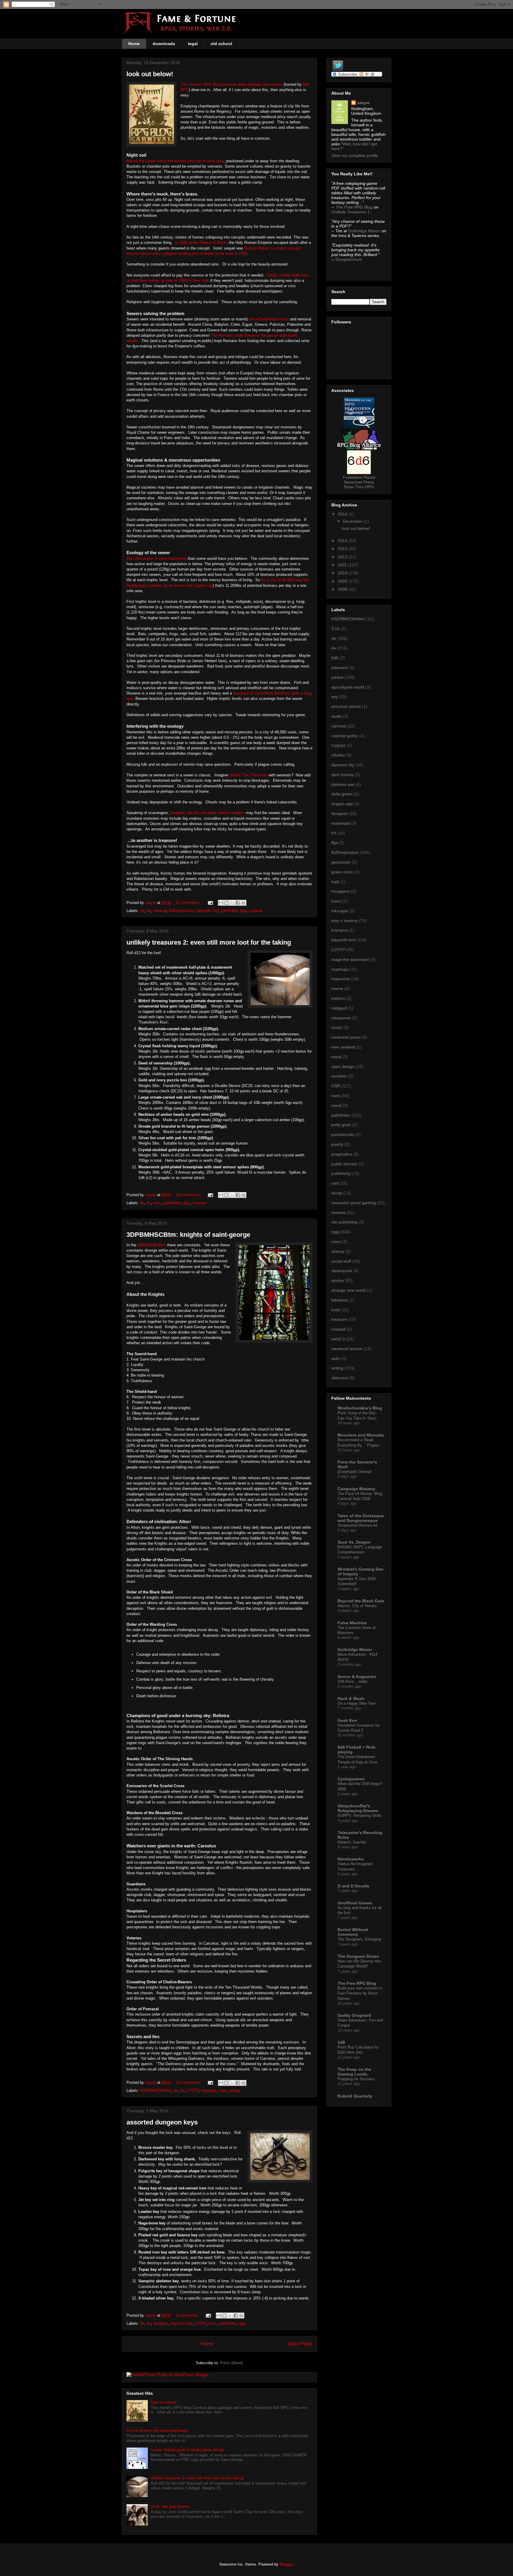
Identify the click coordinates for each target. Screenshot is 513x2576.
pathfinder (229, 911)
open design (343, 1067)
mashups (209, 2090)
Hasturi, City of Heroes (357, 1606)
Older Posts (300, 2344)
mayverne (341, 979)
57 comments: (189, 903)
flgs (335, 843)
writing (234, 2090)
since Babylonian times (269, 319)
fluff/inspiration (182, 911)
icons (336, 901)
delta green (342, 794)
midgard (339, 1008)
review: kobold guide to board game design (187, 2450)
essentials (341, 823)
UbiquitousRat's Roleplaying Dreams (358, 1808)
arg (334, 697)
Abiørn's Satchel (352, 1842)
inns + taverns (345, 921)
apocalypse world (348, 687)
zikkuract (340, 1378)
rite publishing (344, 1222)
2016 (343, 514)
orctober (339, 1076)
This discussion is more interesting (157, 558)
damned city (343, 765)
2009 (343, 581)
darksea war (343, 784)
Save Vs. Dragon (354, 1542)
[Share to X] (232, 903)
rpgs (244, 911)
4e (149, 911)
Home (134, 44)
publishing (341, 1173)
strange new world (349, 1290)
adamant (340, 668)
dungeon (160, 2323)
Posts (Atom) (231, 2363)
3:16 (335, 629)
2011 (343, 565)
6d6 (335, 658)
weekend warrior (347, 1349)
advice (337, 677)
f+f (334, 833)
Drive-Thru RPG (359, 487)
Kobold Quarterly (355, 2096)
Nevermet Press (359, 482)
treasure (200, 1203)
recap (337, 1193)
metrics (338, 998)
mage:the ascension (350, 959)
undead (256, 911)
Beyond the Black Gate (361, 1601)
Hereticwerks (351, 1859)
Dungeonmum (349, 259)
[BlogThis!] (227, 903)
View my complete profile (355, 155)
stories (338, 1280)
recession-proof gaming (354, 1203)
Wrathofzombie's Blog (360, 1408)
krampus (339, 930)
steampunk (342, 1271)
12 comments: (189, 2082)
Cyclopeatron (351, 1779)
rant (335, 1183)
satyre (363, 103)
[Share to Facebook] (238, 903)
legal (193, 44)
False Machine (352, 1623)
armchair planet (346, 706)
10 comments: (189, 1195)
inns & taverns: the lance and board (157, 2430)
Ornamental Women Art (358, 1525)
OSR (336, 1086)
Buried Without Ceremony (353, 1932)
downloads (164, 44)
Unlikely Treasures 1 (350, 212)
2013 (343, 549)
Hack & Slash (351, 1698)
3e (142, 911)
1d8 (341, 2042)
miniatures (341, 1018)
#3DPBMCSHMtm (156, 2090)
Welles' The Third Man (248, 775)
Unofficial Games (355, 1903)
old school (221, 44)
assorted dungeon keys (162, 2122)
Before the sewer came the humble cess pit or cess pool (175, 161)
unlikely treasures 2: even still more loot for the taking (209, 942)
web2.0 (338, 1339)
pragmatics (342, 1154)
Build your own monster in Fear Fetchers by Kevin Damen (360, 1993)
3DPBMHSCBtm (152, 1245)
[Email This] (221, 903)
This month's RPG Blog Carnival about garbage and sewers (231, 84)
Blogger (286, 2564)
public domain (344, 1164)
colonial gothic (345, 736)
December (353, 521)
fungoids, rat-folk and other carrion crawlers (208, 813)
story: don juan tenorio (170, 2506)
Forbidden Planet (359, 477)
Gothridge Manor (364, 231)
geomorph (341, 862)
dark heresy (342, 775)
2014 (343, 541)
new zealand (343, 1047)
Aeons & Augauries (357, 1676)
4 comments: (188, 2315)
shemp (338, 1251)
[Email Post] (210, 903)
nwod (336, 1057)
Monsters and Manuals (361, 1435)
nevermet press (346, 1037)
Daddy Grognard (354, 2015)
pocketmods (343, 1134)
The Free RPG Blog (354, 207)
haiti (335, 882)
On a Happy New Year (357, 1703)
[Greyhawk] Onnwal (354, 1472)
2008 (343, 589)
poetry (337, 1144)
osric (157, 1203)
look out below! (150, 74)
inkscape (340, 911)
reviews (338, 1212)
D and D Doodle (353, 1886)
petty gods (341, 1125)
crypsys (338, 745)
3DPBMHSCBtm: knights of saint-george (188, 1235)
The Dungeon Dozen (358, 1956)
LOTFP (193, 2090)
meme (337, 989)
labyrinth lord (208, 911)
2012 (343, 557)
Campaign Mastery (356, 1489)
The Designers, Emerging (359, 1939)
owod (336, 1105)
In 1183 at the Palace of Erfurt (201, 243)
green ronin (342, 872)
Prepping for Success (356, 2079)
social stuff (341, 1261)
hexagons (341, 891)
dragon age (342, 804)
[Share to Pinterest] (243, 903)
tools (336, 1310)
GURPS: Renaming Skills (360, 1815)
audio (337, 716)
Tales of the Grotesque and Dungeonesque (361, 1518)
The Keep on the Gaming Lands (354, 2072)
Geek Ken (347, 1720)
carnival (160, 911)
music (337, 1027)
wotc (336, 1358)
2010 (343, 573)
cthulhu (338, 755)
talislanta (340, 1300)
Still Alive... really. (353, 1681)
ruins (336, 1242)
